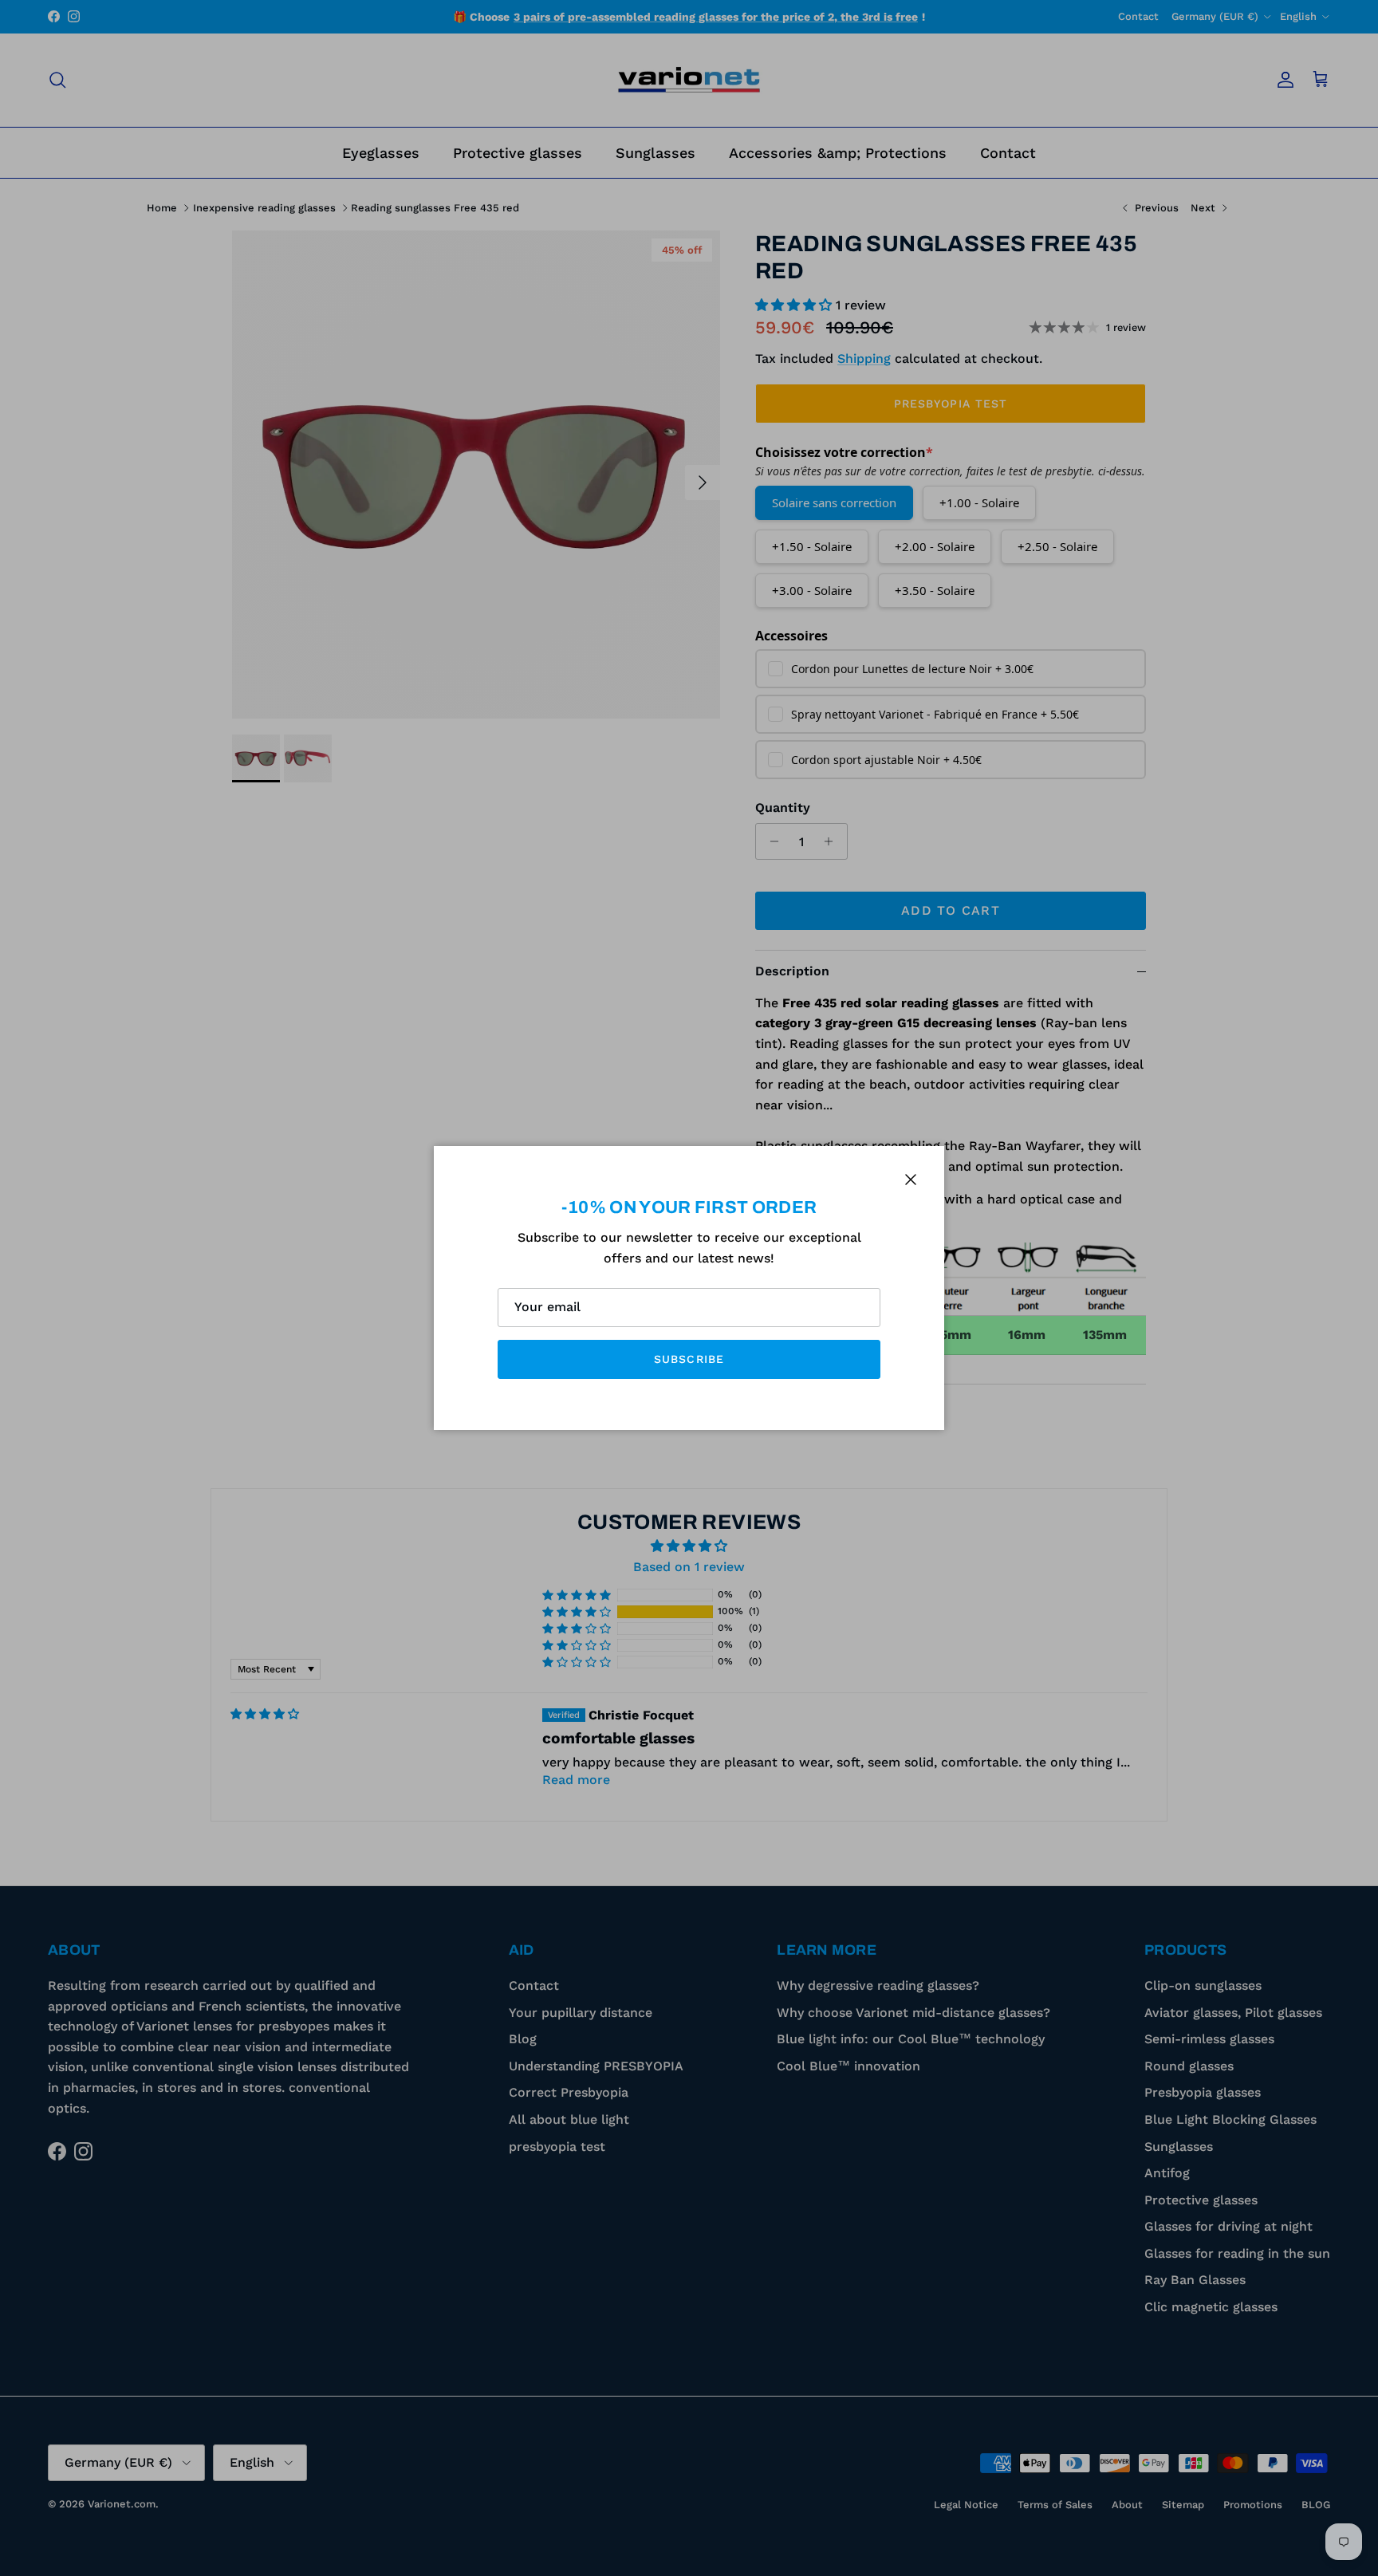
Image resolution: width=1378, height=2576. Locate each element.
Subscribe (689, 1359)
